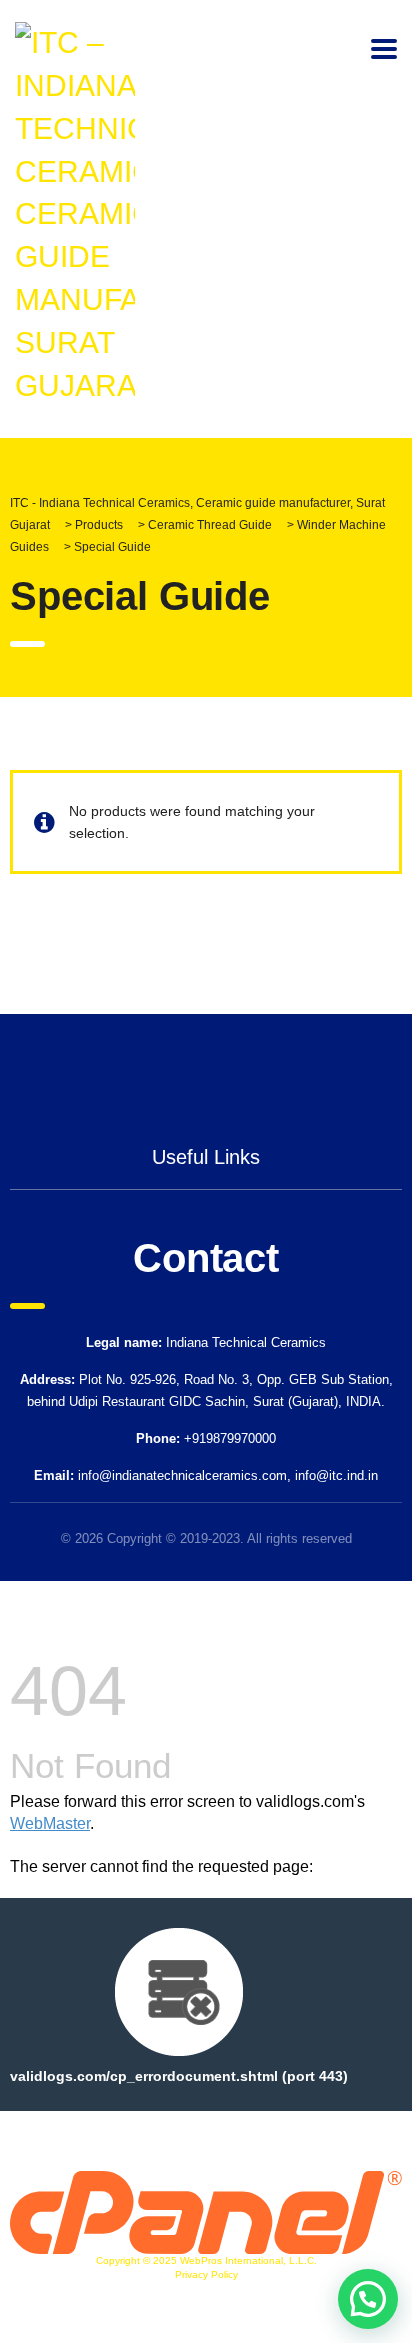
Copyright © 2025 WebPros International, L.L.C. (206, 2260)
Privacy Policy (206, 2274)
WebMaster (50, 1823)
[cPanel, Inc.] (206, 2211)
